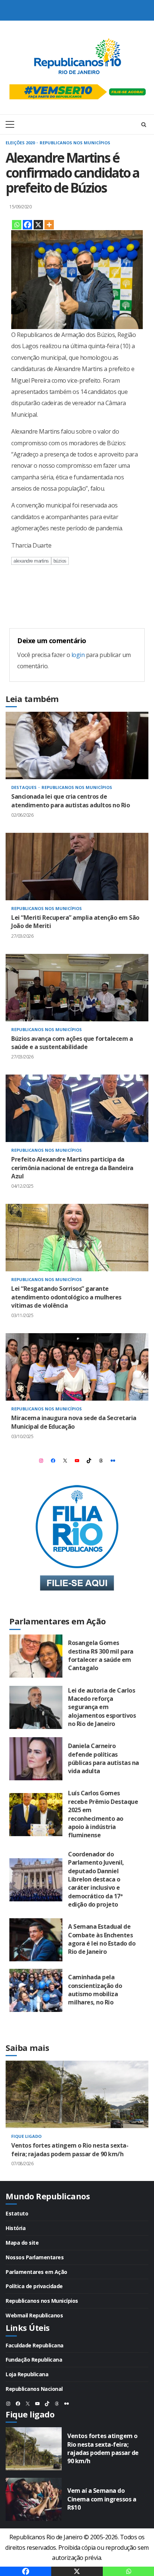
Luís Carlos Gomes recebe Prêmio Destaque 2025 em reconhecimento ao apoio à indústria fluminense (36, 1815)
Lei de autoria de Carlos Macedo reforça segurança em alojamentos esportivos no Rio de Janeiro (36, 1707)
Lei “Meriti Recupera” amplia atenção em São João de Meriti (77, 867)
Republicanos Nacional (34, 2389)
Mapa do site (22, 2243)
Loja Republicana (27, 2374)
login (78, 655)
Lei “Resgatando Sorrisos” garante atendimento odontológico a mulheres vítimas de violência (77, 1238)
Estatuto (17, 2213)
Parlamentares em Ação (36, 2272)
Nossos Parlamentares (35, 2257)
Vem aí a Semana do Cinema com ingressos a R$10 (34, 2499)
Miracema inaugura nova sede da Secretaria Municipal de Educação (77, 1367)
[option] (77, 2121)
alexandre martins (31, 561)
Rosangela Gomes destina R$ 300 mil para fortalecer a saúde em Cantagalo (36, 1656)
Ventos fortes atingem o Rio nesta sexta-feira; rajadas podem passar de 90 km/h (77, 2094)
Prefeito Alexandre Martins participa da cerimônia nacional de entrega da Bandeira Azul (77, 1108)
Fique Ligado (26, 2136)
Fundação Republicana (34, 2360)
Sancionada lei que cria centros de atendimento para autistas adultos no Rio (77, 745)
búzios (60, 561)
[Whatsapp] (17, 225)
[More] (49, 225)
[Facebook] (27, 225)
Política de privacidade (34, 2286)
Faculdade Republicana (35, 2345)
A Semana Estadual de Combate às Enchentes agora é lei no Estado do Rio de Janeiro (36, 1940)
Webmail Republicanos (34, 2315)
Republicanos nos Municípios (75, 143)
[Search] (144, 124)
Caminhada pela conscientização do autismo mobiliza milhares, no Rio (36, 1990)
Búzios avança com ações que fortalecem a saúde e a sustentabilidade (77, 988)
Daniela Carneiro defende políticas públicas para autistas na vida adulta (36, 1759)
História (16, 2228)
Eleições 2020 (21, 143)
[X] (38, 225)
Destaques (24, 787)
